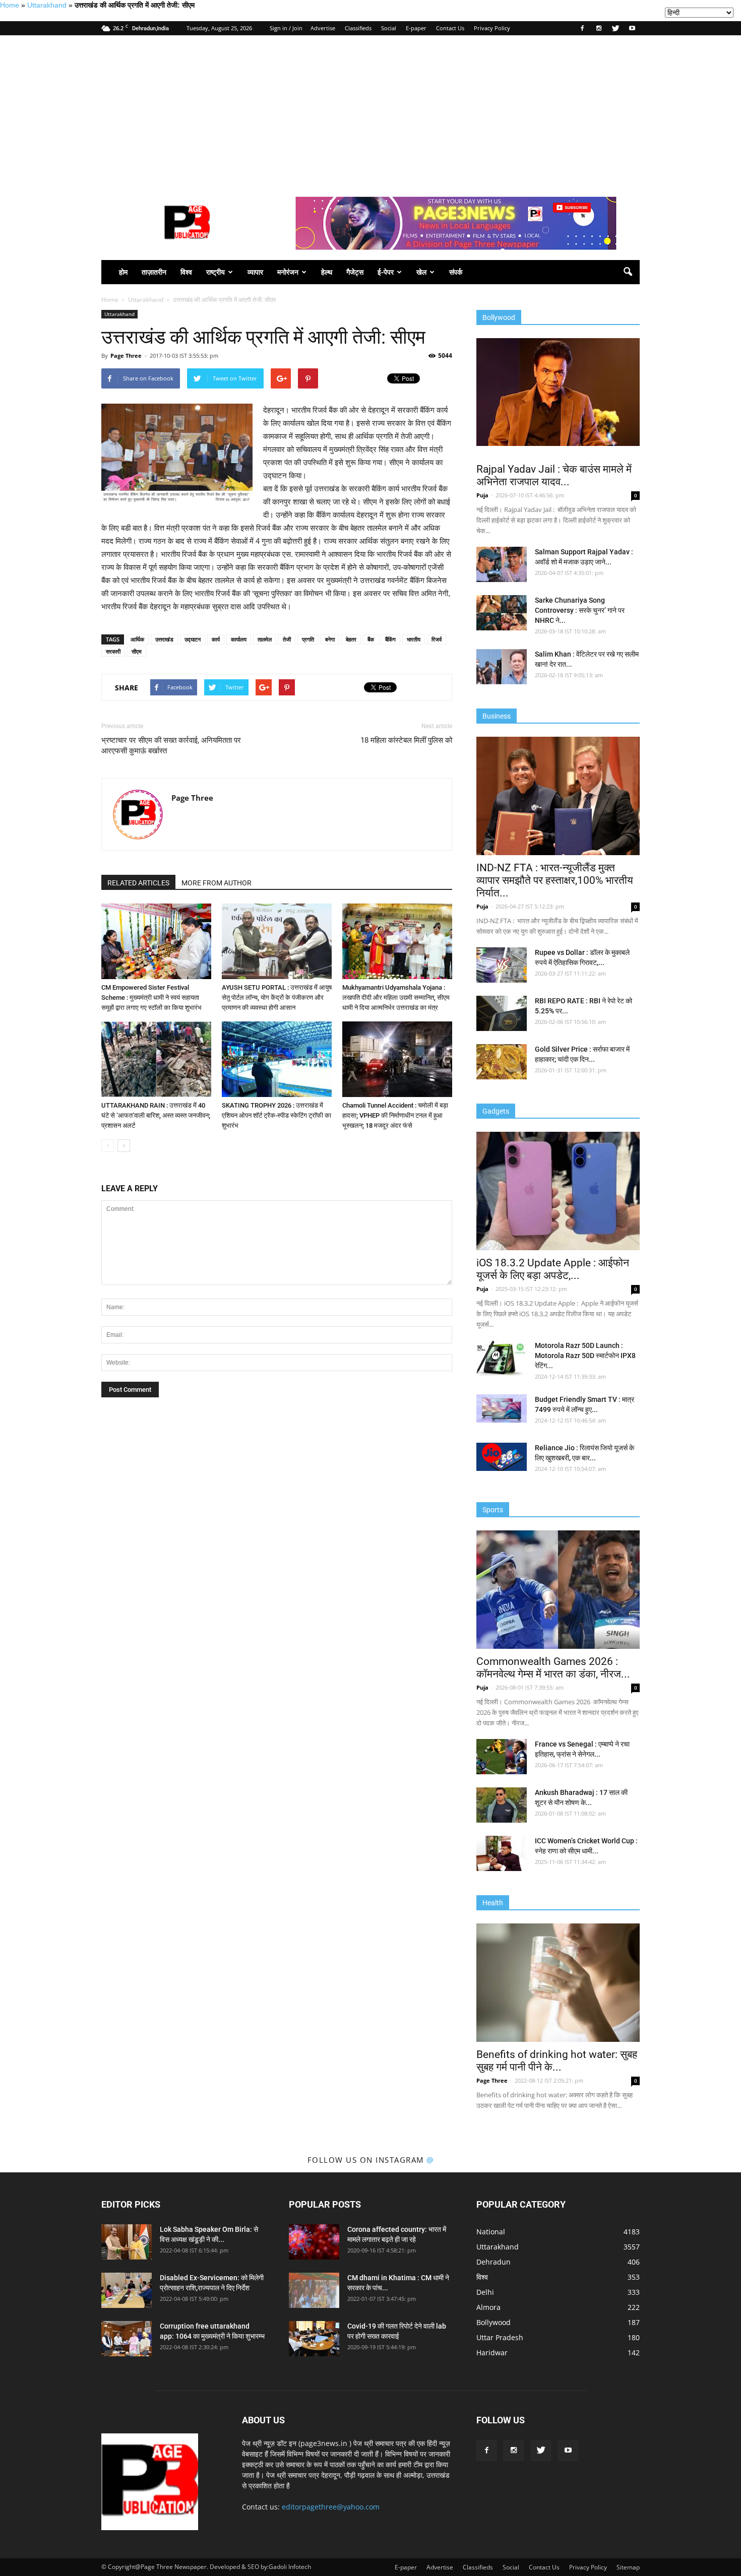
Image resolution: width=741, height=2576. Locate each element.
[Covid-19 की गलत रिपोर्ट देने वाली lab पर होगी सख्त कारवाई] (314, 2339)
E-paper (416, 28)
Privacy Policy (492, 28)
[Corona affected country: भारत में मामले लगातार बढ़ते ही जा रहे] (314, 2242)
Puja (482, 495)
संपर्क (456, 272)
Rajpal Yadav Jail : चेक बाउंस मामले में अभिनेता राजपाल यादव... (554, 475)
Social (389, 28)
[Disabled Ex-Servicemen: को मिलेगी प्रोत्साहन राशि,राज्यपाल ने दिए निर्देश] (127, 2290)
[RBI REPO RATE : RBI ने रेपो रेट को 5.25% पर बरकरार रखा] (502, 1013)
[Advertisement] (371, 111)
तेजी (287, 639)
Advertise (323, 28)
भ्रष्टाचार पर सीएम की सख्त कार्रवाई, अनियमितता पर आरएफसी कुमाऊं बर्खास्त (171, 746)
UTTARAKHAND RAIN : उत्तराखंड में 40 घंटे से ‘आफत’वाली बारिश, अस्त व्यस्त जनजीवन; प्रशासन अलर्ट (156, 1115)
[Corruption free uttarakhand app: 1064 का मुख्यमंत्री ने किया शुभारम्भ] (127, 2339)
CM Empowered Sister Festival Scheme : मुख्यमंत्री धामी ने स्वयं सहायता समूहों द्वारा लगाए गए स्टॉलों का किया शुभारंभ (151, 997)
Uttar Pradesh (500, 2337)
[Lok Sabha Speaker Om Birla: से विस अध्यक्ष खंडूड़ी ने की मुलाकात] (127, 2242)
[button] (628, 272)
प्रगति (308, 639)
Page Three (126, 356)
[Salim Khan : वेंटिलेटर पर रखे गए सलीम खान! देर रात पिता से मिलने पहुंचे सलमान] (502, 667)
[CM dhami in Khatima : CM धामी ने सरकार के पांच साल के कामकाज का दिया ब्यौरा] (314, 2290)
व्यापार (255, 272)
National (491, 2232)
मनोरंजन (288, 272)
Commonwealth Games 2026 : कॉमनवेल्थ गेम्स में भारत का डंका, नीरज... (553, 1668)
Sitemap (628, 2567)
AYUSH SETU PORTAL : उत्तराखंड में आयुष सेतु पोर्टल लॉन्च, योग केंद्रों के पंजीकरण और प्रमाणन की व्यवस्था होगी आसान (277, 997)
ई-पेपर (386, 272)
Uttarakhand (47, 5)
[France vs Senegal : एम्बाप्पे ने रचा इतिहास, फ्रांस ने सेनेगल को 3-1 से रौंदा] (502, 1757)
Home (10, 5)
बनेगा (330, 639)
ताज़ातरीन (154, 272)
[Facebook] (582, 28)
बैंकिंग (390, 639)
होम (123, 272)
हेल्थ (327, 272)
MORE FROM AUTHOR (217, 883)
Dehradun (493, 2262)
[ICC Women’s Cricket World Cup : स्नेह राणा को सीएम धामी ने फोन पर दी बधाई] (502, 1853)
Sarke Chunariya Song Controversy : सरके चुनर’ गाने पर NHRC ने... (580, 610)
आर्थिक (137, 639)
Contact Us (450, 28)
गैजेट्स (355, 272)
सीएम (137, 651)
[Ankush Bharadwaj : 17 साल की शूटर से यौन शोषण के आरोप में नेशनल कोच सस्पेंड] (502, 1805)
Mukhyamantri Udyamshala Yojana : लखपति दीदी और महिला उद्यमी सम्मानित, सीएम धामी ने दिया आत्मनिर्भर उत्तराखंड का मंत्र (396, 997)
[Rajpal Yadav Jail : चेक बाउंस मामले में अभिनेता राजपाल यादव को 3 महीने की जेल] (558, 392)
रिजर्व (437, 639)
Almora (488, 2307)
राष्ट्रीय (215, 272)
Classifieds (358, 28)
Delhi (485, 2292)
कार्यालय (239, 639)
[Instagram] (599, 28)
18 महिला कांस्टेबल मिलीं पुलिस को (406, 740)
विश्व (186, 272)
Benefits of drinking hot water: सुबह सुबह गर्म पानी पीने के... (557, 2061)
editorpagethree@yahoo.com (331, 2507)
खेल (421, 272)
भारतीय (414, 639)
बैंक (371, 639)
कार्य (216, 639)
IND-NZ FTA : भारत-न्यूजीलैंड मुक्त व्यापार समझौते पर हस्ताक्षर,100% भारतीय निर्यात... (555, 880)
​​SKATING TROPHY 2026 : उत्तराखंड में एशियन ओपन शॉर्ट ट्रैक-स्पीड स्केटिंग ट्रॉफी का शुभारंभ (276, 1115)
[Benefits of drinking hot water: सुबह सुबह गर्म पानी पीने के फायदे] (558, 1983)
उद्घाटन (193, 639)
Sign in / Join (286, 28)
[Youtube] (632, 28)
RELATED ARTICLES (138, 883)
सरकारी (113, 651)
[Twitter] (615, 28)
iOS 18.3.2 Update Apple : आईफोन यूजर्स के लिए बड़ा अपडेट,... (553, 1269)
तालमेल (265, 639)
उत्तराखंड (164, 639)
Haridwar (492, 2353)
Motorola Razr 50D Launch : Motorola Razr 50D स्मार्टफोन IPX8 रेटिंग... (585, 1356)
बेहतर (351, 639)
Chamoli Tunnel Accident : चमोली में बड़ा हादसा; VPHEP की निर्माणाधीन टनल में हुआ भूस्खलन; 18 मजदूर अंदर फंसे (395, 1115)
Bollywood (493, 2322)
